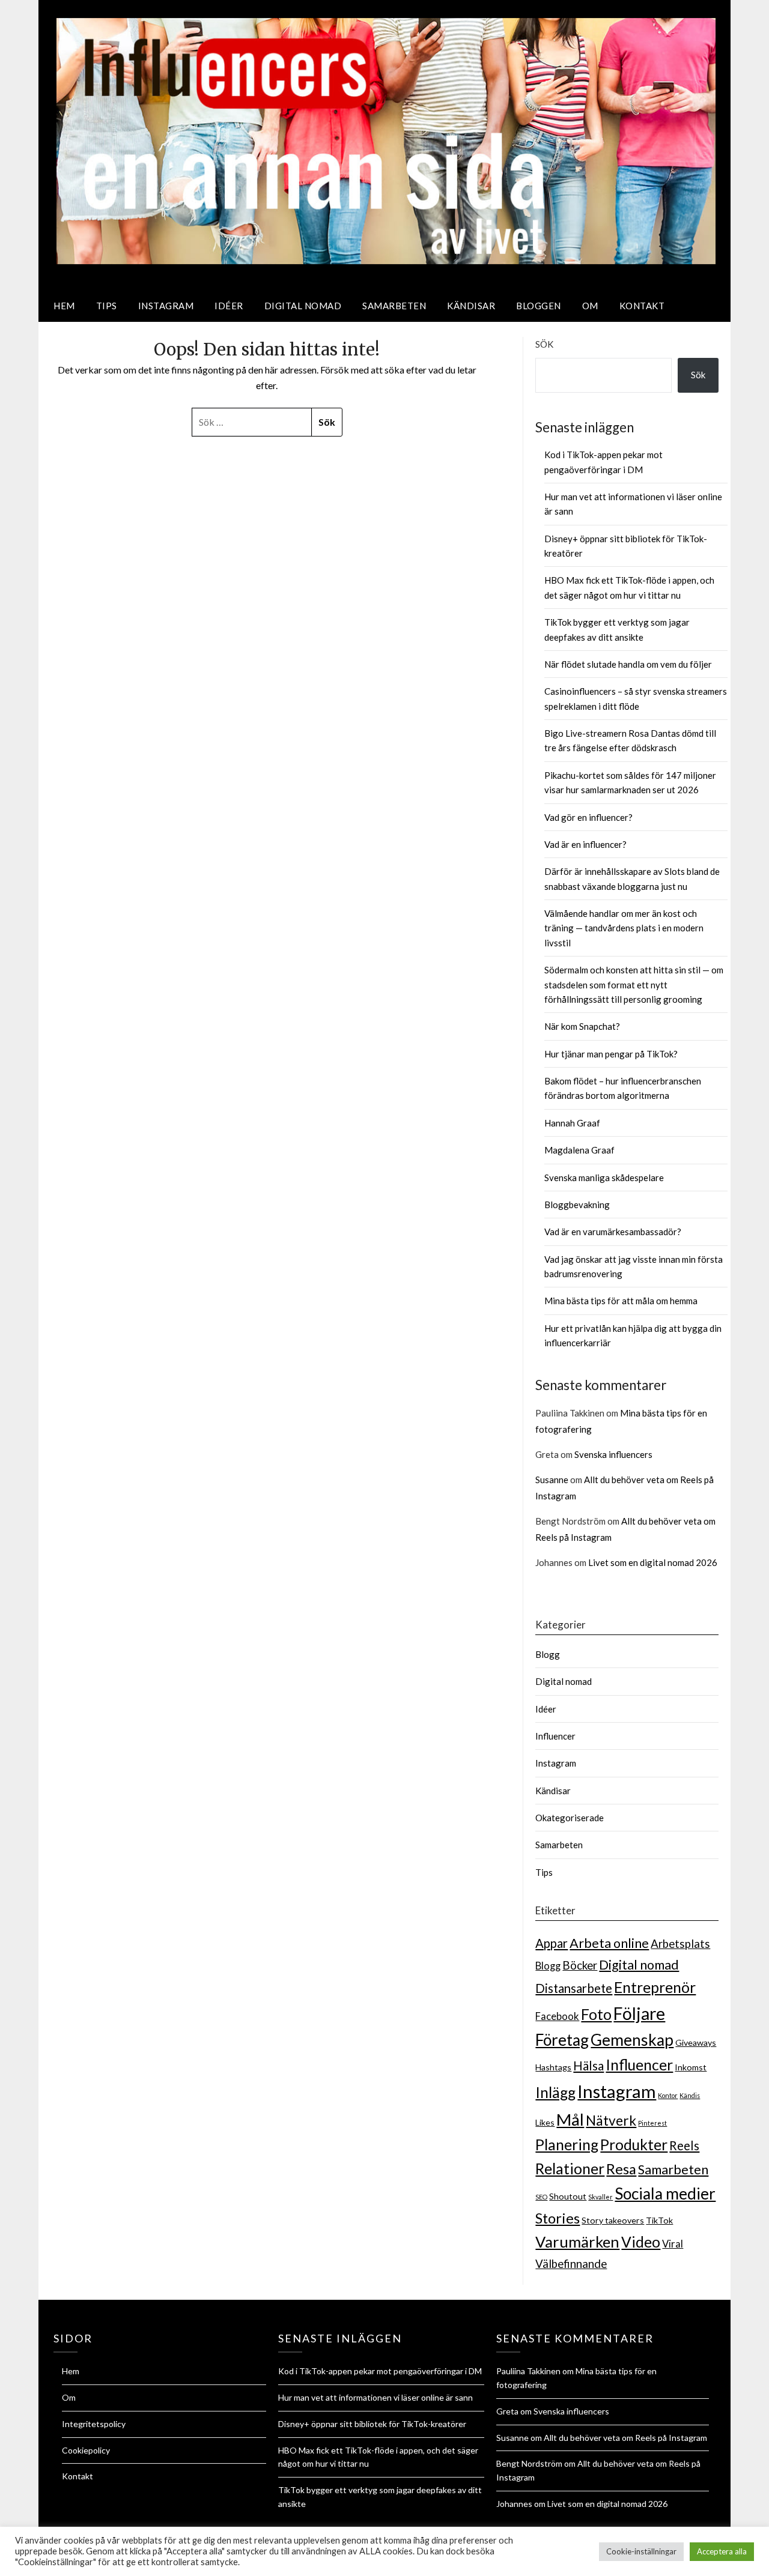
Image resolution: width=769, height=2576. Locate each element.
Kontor (668, 2095)
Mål (570, 2119)
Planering (567, 2145)
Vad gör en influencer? (588, 817)
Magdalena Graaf (579, 1150)
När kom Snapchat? (582, 1026)
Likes (545, 2122)
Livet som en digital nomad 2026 (653, 1562)
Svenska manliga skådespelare (604, 1178)
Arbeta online (609, 1943)
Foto (596, 2014)
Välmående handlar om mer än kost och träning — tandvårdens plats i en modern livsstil (624, 928)
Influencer (555, 1736)
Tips (107, 306)
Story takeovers (613, 2220)
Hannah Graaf (572, 1123)
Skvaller (600, 2197)
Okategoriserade (570, 1818)
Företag (562, 2040)
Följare (639, 2013)
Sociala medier (665, 2194)
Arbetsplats (680, 1944)
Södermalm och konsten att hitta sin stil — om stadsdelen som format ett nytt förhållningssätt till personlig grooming (634, 984)
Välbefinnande (571, 2264)
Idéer (229, 306)
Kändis (690, 2095)
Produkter (634, 2145)
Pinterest (652, 2123)
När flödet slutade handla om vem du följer (628, 664)
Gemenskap (632, 2040)
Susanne (552, 1480)
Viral (673, 2244)
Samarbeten (394, 306)
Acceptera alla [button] (722, 2551)
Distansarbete (574, 1988)
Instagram (166, 306)
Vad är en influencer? (585, 844)
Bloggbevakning (577, 1205)
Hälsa (588, 2066)
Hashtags (553, 2067)
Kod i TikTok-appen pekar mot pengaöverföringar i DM (380, 2371)
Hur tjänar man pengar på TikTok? (611, 1054)
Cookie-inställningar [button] (641, 2551)
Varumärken (577, 2242)
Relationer (570, 2169)
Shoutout (568, 2196)
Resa (621, 2169)
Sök (544, 344)
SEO (541, 2197)
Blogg (548, 1654)
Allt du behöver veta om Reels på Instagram (625, 2438)
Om (590, 306)
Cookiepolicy (86, 2450)
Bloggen (539, 306)
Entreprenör (655, 1987)
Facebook (557, 2016)
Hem (64, 306)
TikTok (659, 2220)
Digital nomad (303, 306)
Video (641, 2242)
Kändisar (471, 306)
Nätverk (611, 2121)
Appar (552, 1943)
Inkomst (691, 2067)
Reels (684, 2145)
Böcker (580, 1965)
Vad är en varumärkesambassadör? (613, 1232)
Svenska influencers (613, 1454)
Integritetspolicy (94, 2424)
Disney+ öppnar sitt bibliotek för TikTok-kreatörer (372, 2424)
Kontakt (642, 306)
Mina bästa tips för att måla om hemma (621, 1301)
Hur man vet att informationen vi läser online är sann (375, 2397)
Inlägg (555, 2092)
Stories (558, 2218)
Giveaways (696, 2042)
